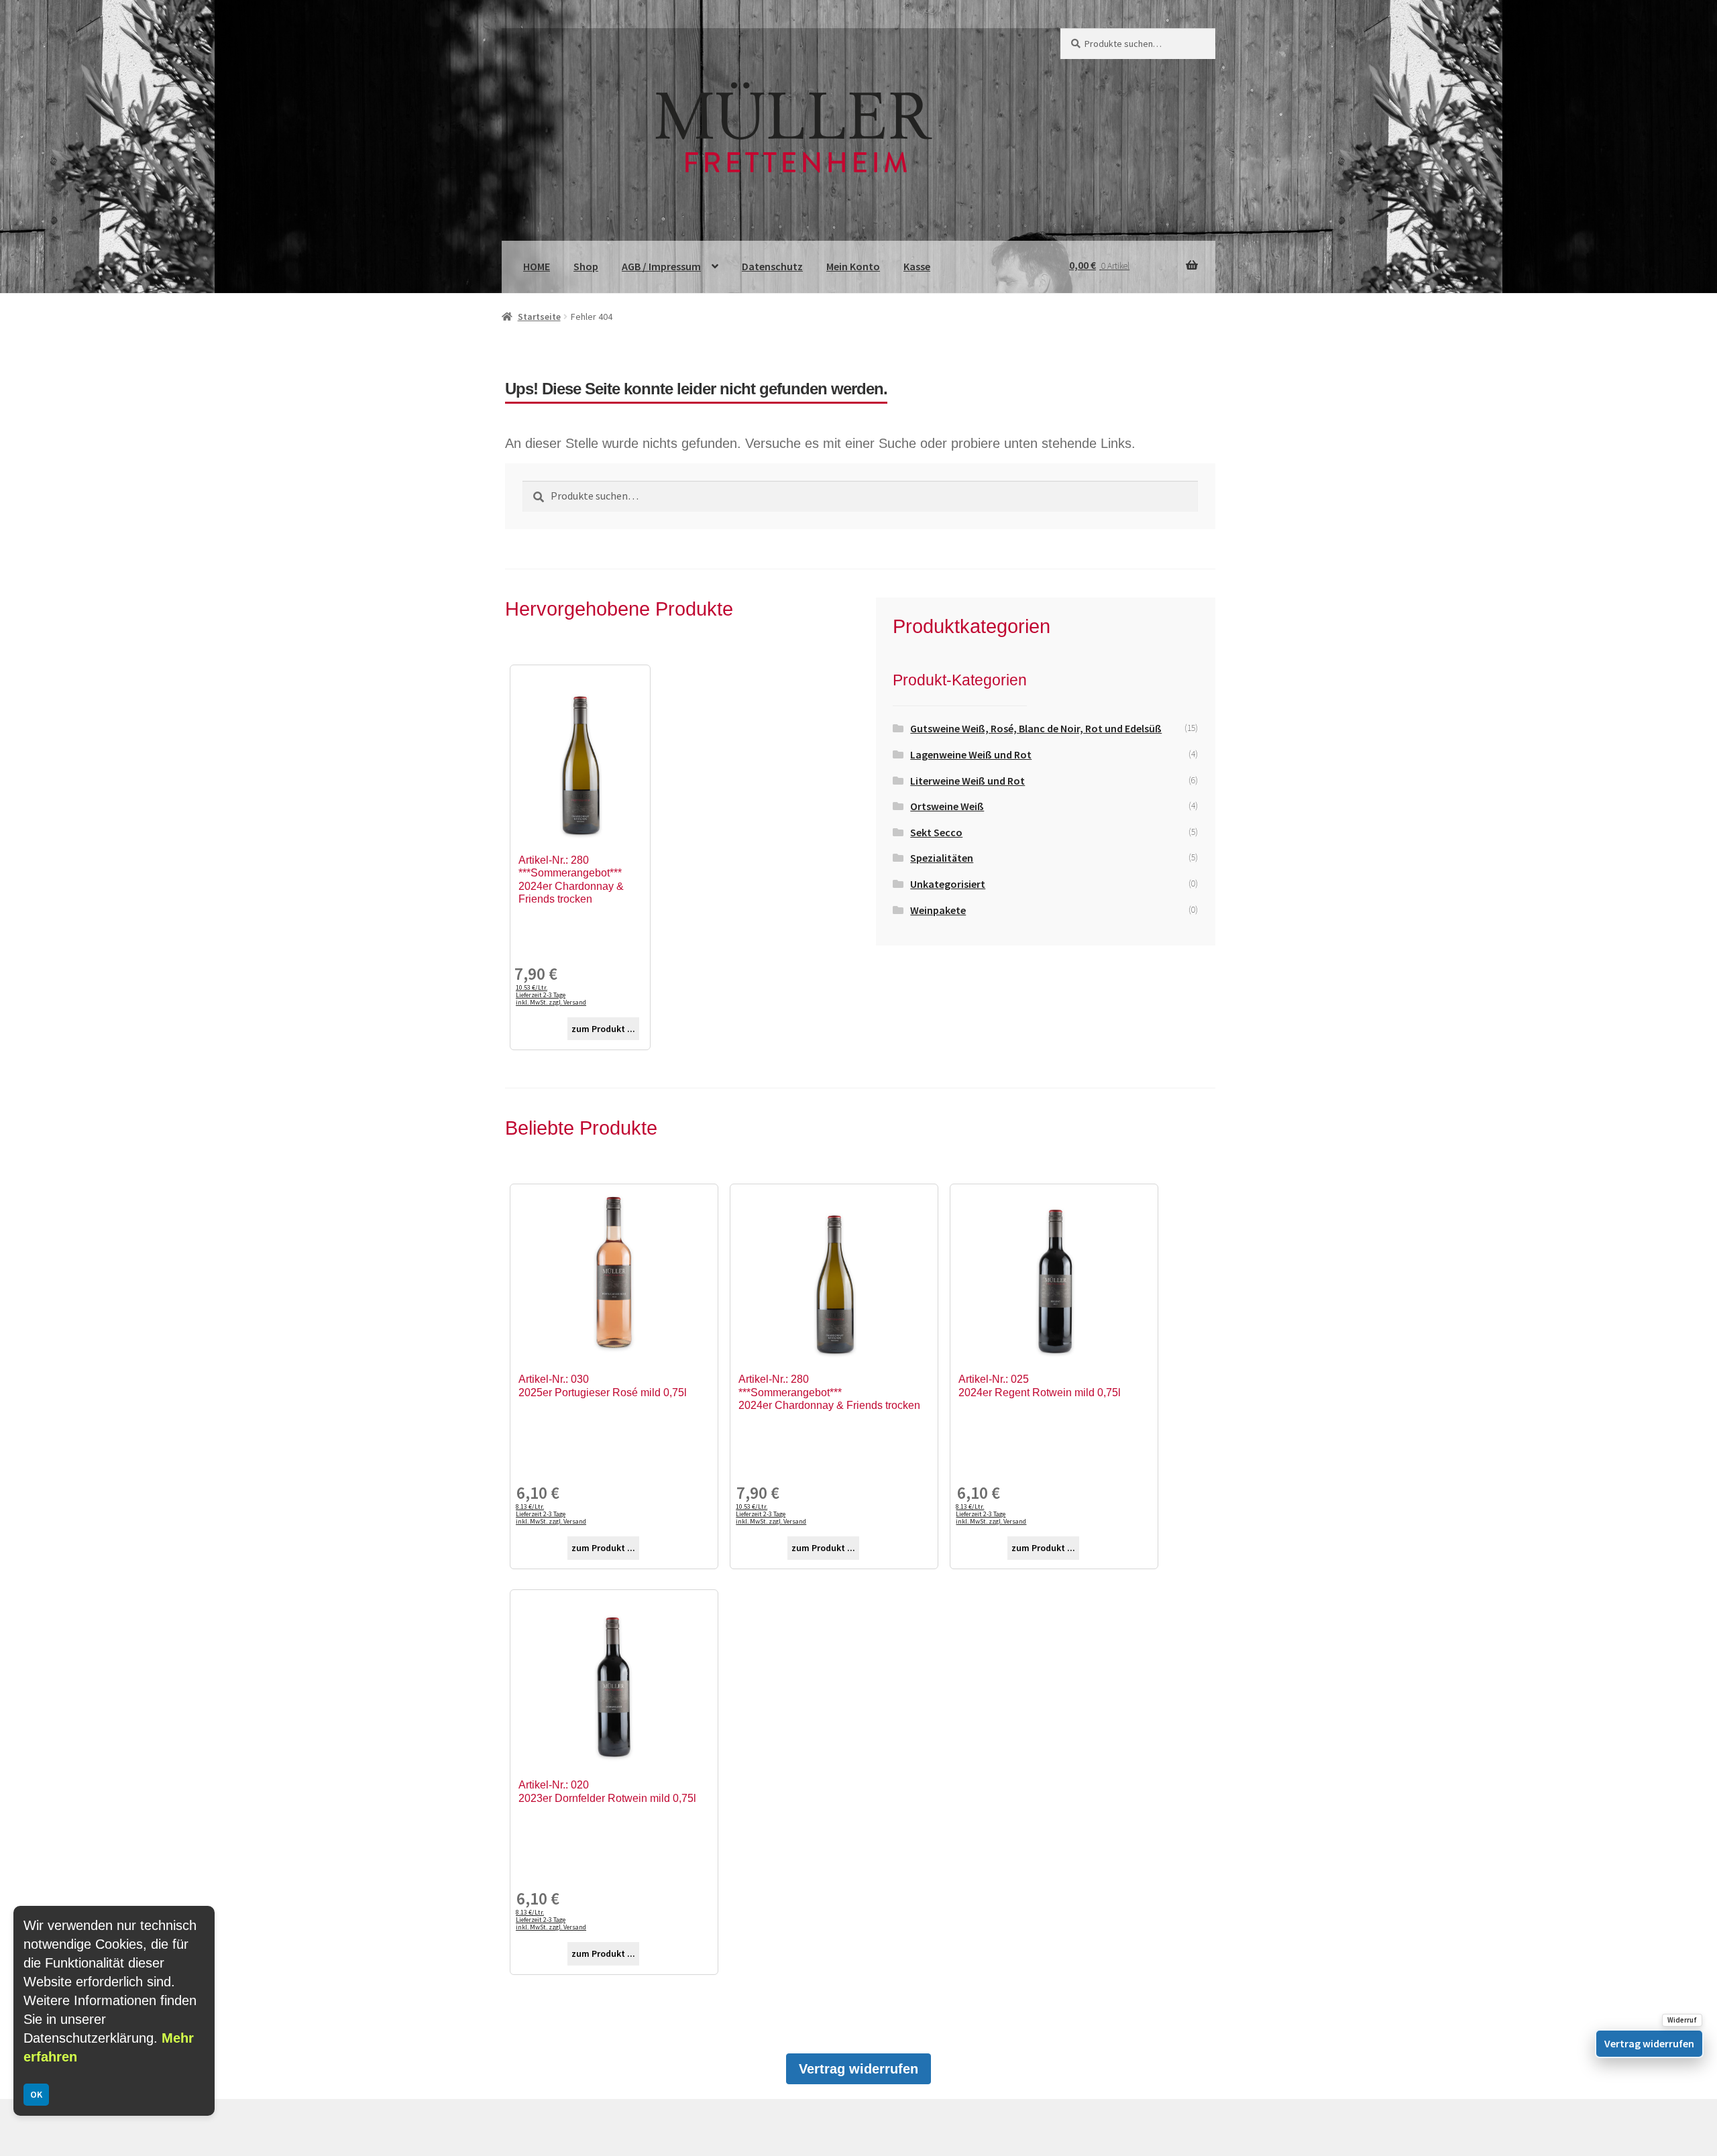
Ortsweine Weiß (947, 806)
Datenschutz (772, 266)
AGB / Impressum (661, 266)
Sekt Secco (936, 832)
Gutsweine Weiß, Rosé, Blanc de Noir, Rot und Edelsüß (1036, 728)
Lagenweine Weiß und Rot (971, 754)
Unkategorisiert (948, 884)
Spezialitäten (942, 858)
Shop (586, 266)
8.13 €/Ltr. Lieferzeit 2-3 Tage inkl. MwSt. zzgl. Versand (551, 1514)
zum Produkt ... (603, 1029)
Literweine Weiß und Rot (967, 781)
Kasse (917, 266)
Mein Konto (853, 266)
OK (36, 2094)
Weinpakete (938, 910)
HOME (537, 266)
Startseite (539, 317)
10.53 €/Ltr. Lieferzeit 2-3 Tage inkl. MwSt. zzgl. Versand (551, 995)
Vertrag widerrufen (858, 2069)
